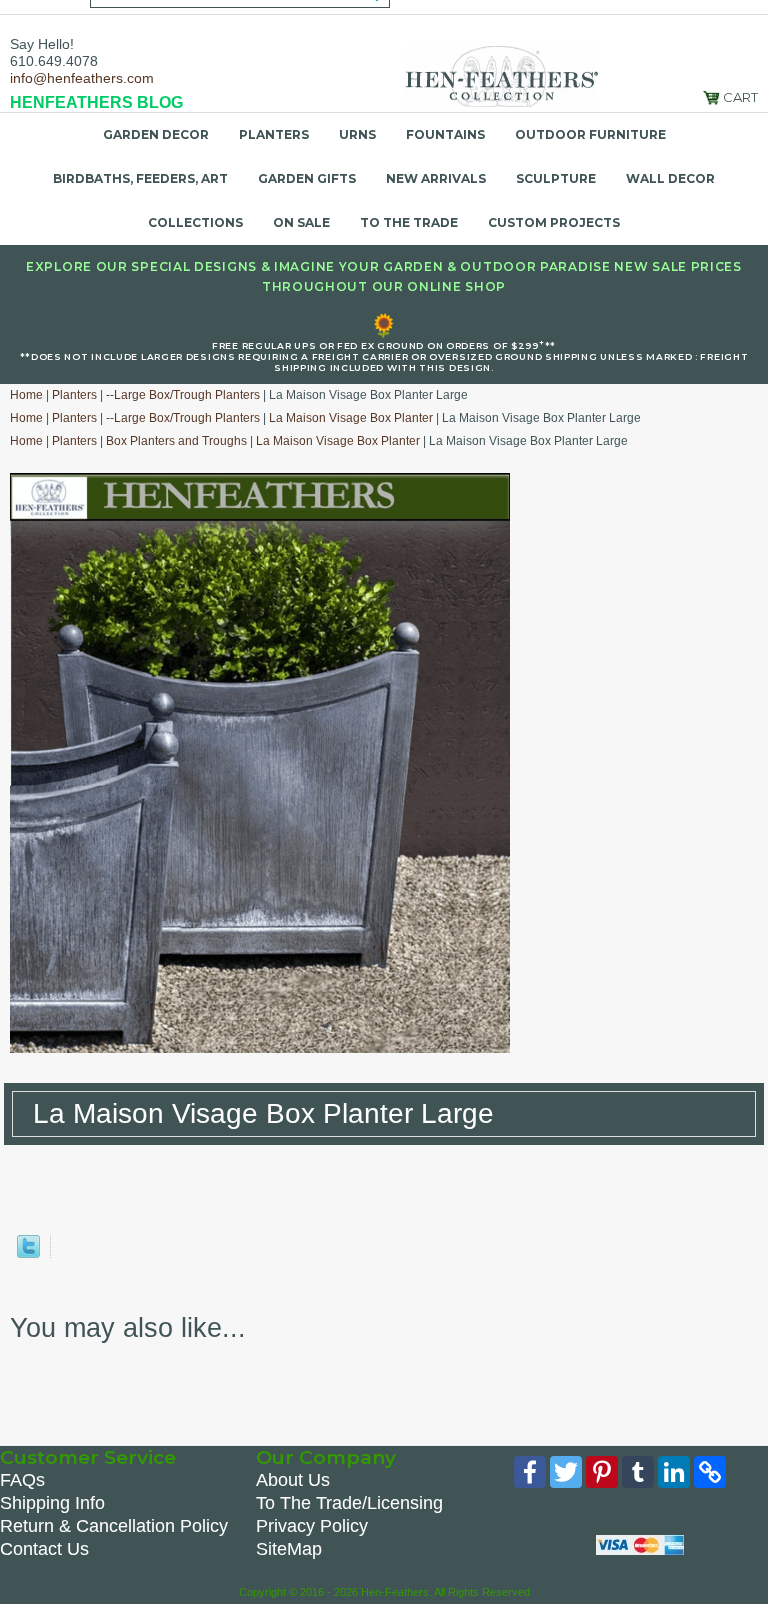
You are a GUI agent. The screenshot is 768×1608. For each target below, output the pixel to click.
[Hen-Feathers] (501, 75)
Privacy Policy (312, 1526)
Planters (274, 134)
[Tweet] (28, 1253)
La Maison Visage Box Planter (351, 418)
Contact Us (44, 1549)
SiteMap (289, 1549)
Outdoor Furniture (590, 134)
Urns (357, 134)
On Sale (301, 222)
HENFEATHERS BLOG (96, 102)
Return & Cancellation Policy (114, 1526)
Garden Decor (156, 134)
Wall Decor (670, 178)
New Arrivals (436, 178)
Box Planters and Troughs (176, 441)
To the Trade (409, 222)
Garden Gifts (307, 178)
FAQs (22, 1480)
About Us (293, 1480)
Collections (195, 222)
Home (26, 395)
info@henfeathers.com (82, 78)
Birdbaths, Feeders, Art (140, 178)
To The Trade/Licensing (349, 1503)
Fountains (445, 134)
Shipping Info (52, 1503)
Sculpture (556, 178)
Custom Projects (554, 222)
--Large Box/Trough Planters (183, 395)
